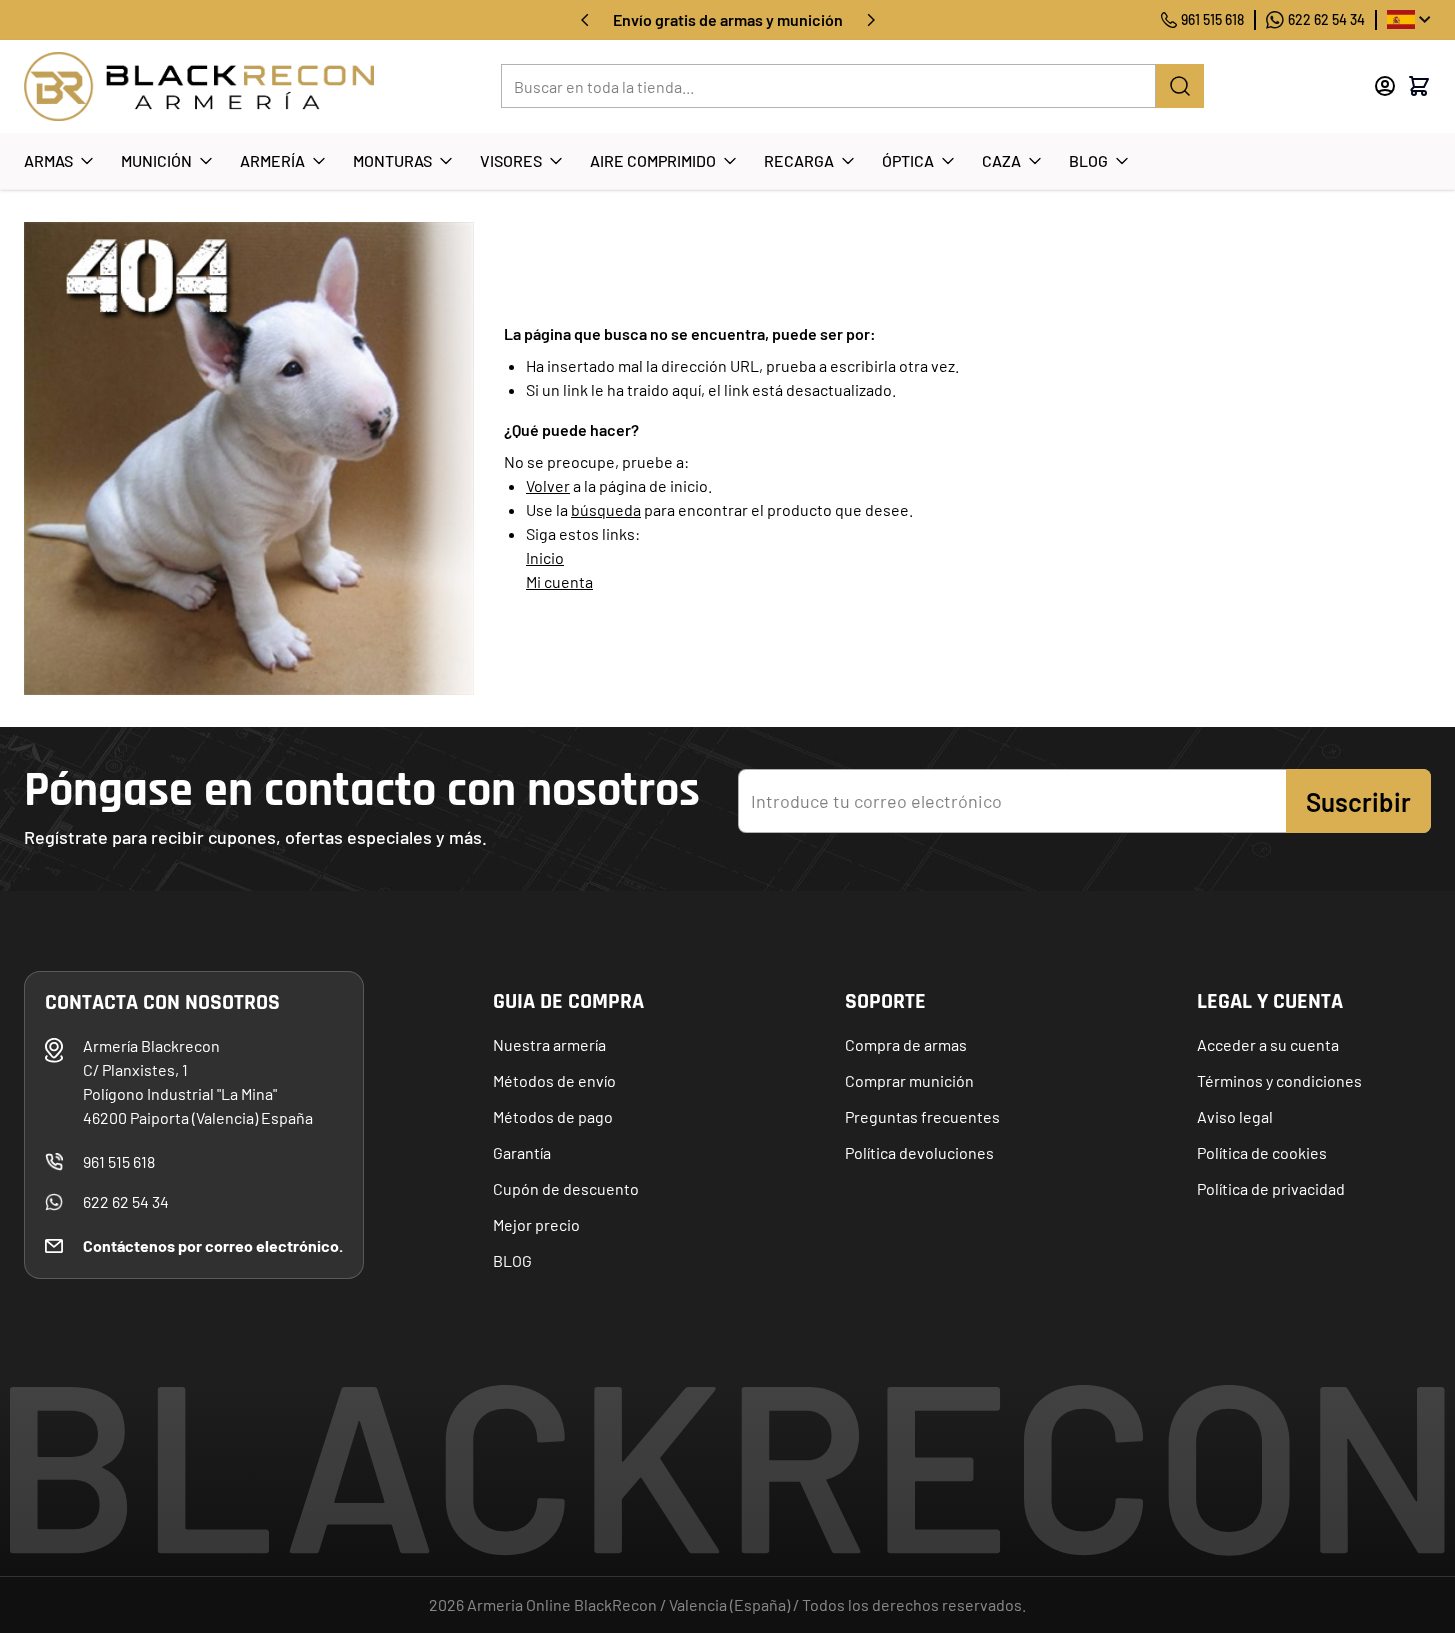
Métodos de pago (553, 1116)
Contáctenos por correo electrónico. (213, 1245)
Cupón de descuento (566, 1188)
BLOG (512, 1260)
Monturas (392, 160)
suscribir (1358, 801)
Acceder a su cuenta (1268, 1044)
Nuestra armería (549, 1044)
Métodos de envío (554, 1080)
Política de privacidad (1271, 1188)
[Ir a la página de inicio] (199, 86)
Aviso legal (1235, 1116)
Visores (511, 160)
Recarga (799, 160)
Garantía (522, 1152)
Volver (548, 485)
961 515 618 (1212, 19)
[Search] (1180, 86)
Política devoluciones (919, 1152)
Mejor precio (536, 1224)
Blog (1088, 160)
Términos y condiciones (1279, 1080)
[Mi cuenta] (1385, 86)
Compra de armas (906, 1044)
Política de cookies (1262, 1152)
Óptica (908, 160)
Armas (48, 160)
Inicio (545, 557)
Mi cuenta (559, 581)
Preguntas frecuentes (922, 1116)
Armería (272, 160)
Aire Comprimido (653, 160)
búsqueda (606, 509)
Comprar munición (909, 1080)
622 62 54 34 (1326, 19)
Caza (1001, 160)
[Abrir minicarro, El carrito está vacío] (1419, 86)
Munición (156, 160)
